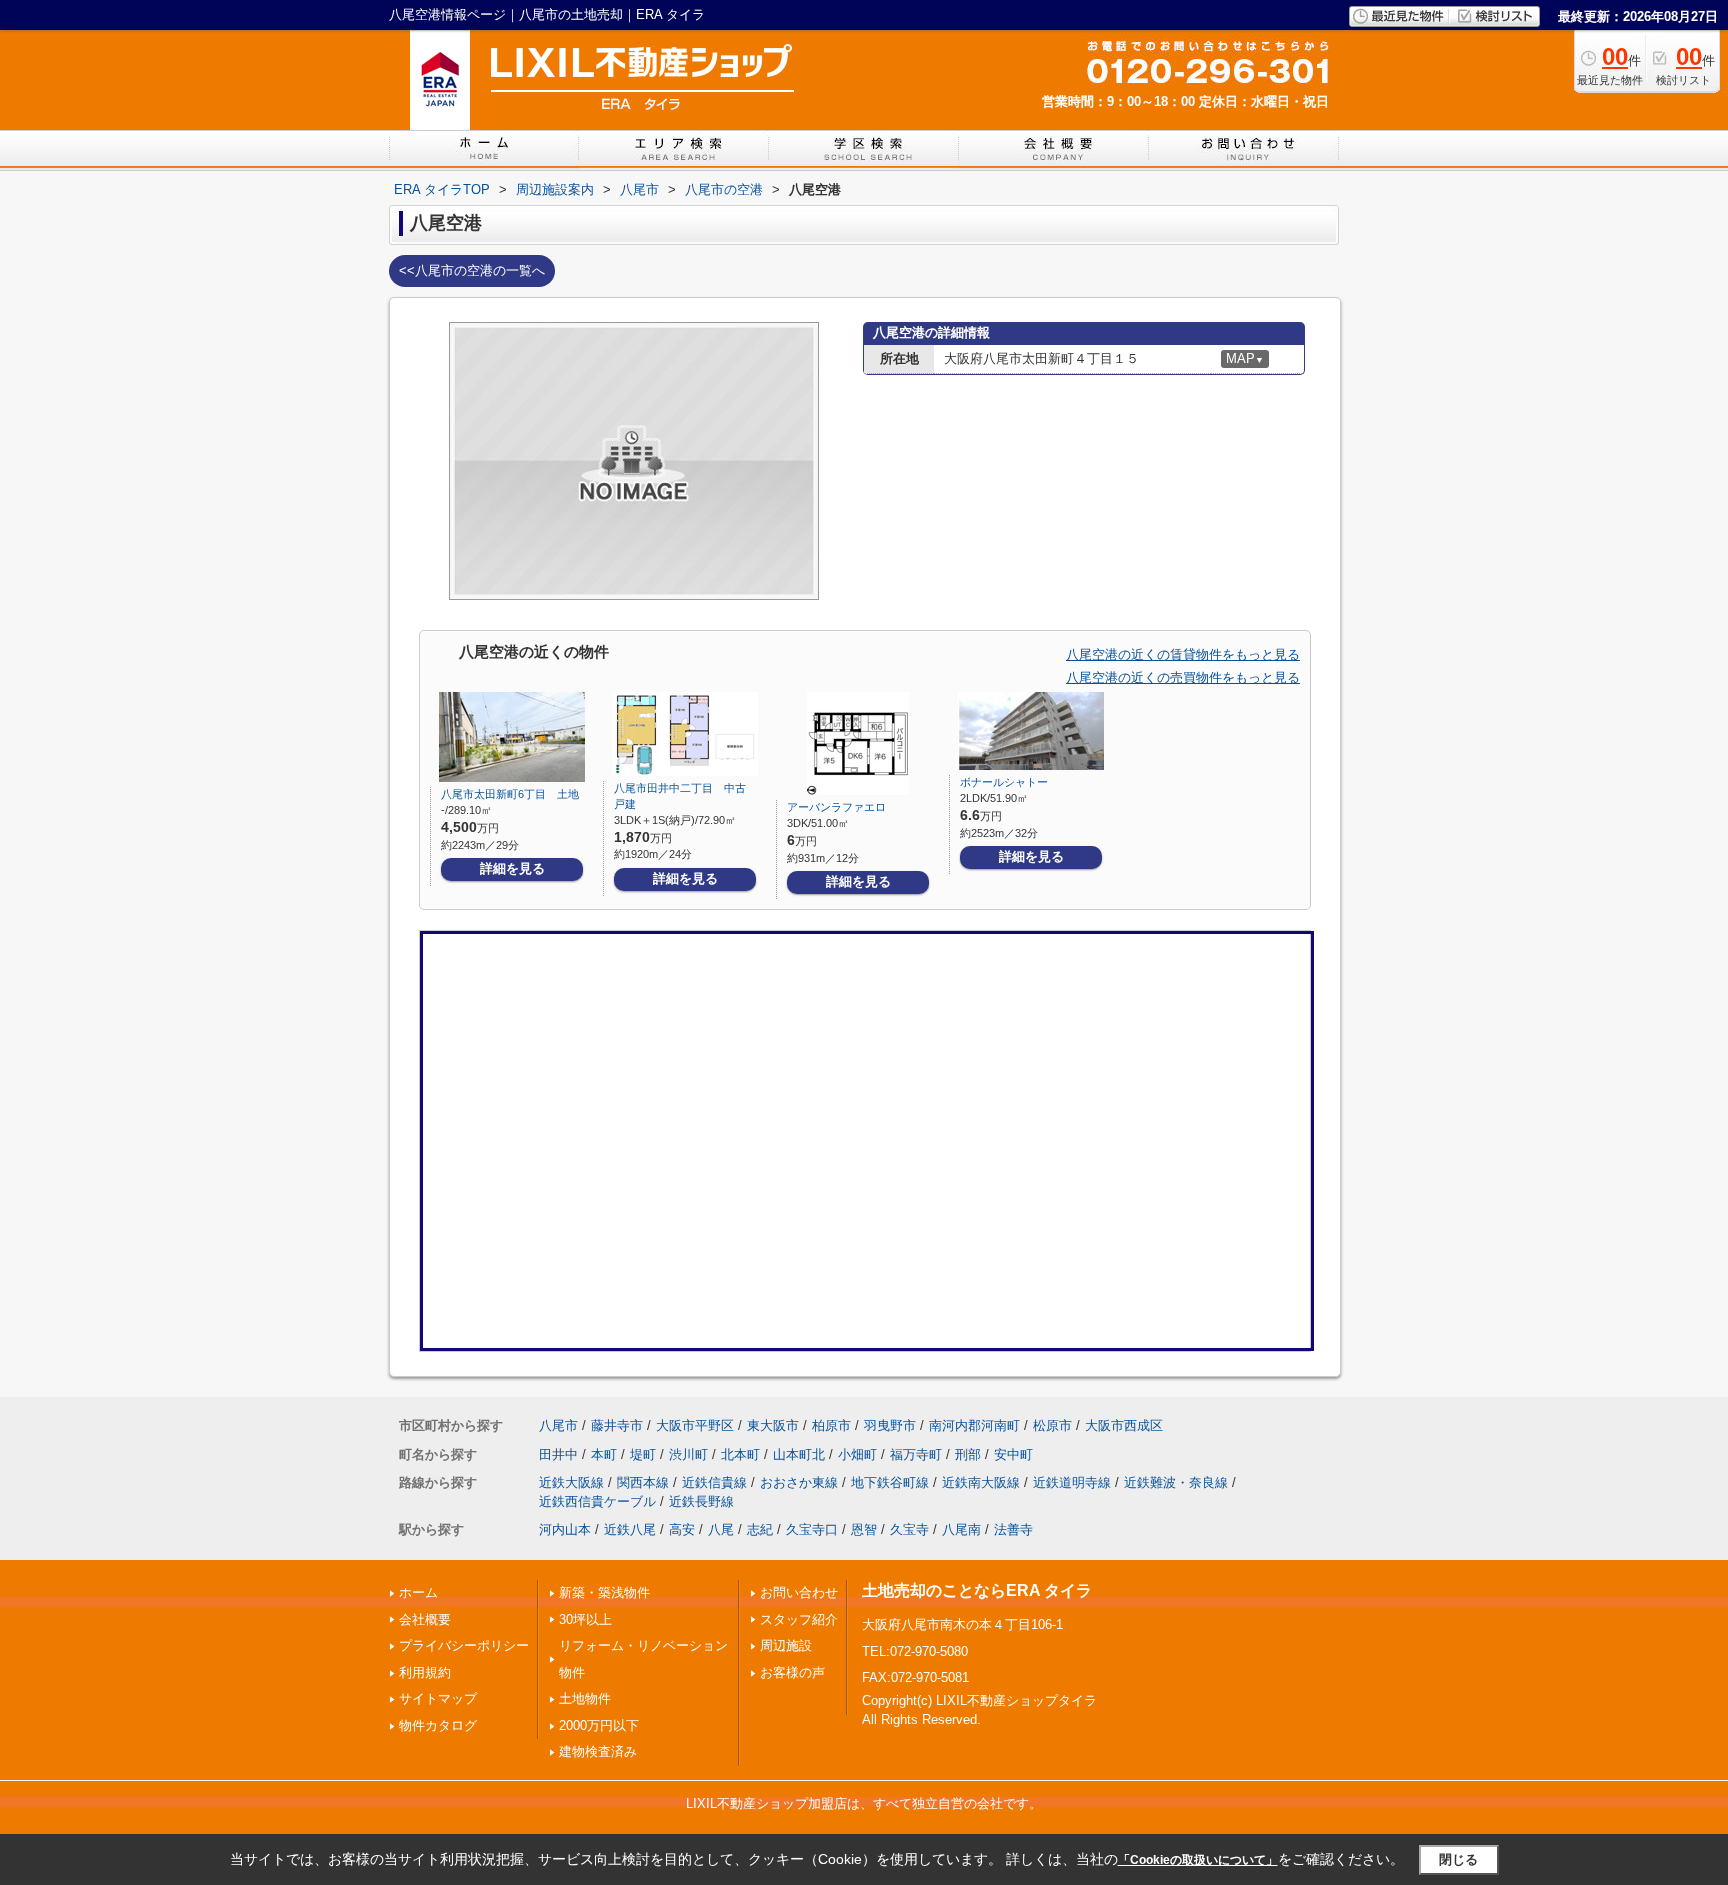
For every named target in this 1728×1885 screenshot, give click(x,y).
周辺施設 (786, 1645)
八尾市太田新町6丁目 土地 (510, 794)
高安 (682, 1529)
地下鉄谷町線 (890, 1482)
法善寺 (1013, 1529)
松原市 (1052, 1425)
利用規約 (425, 1672)
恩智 (864, 1529)
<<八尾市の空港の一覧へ (472, 270)
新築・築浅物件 (604, 1592)
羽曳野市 (890, 1425)
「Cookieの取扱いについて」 (1198, 1860)
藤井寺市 (617, 1425)
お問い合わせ (799, 1592)
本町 (604, 1454)
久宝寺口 (812, 1529)
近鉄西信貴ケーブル (597, 1501)
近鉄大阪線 (571, 1482)
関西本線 (643, 1482)
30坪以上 (585, 1619)
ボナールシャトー (1004, 782)
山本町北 (799, 1454)
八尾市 (558, 1425)
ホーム (418, 1592)
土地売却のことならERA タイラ (977, 1590)
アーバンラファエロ (836, 807)
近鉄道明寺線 (1072, 1482)
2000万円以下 (599, 1725)
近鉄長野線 (701, 1501)
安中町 (1013, 1454)
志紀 (760, 1529)
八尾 (721, 1529)
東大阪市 (773, 1425)
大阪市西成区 (1124, 1425)
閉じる (1458, 1858)
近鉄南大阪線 (981, 1482)
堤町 (643, 1454)
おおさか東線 (799, 1482)
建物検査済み (598, 1751)
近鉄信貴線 (714, 1482)
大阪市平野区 (695, 1425)
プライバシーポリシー (464, 1645)
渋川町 (688, 1454)
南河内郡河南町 (974, 1425)
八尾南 (961, 1529)
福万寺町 (916, 1454)
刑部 (968, 1454)
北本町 (740, 1454)
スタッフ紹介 (799, 1619)
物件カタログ (438, 1725)
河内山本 (565, 1529)
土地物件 (585, 1698)
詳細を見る (512, 868)
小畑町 (857, 1454)
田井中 (558, 1454)
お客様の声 (792, 1672)
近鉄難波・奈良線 (1176, 1482)
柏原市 (831, 1425)
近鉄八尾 (630, 1529)
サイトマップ (438, 1698)
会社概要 (425, 1619)
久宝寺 (909, 1529)
